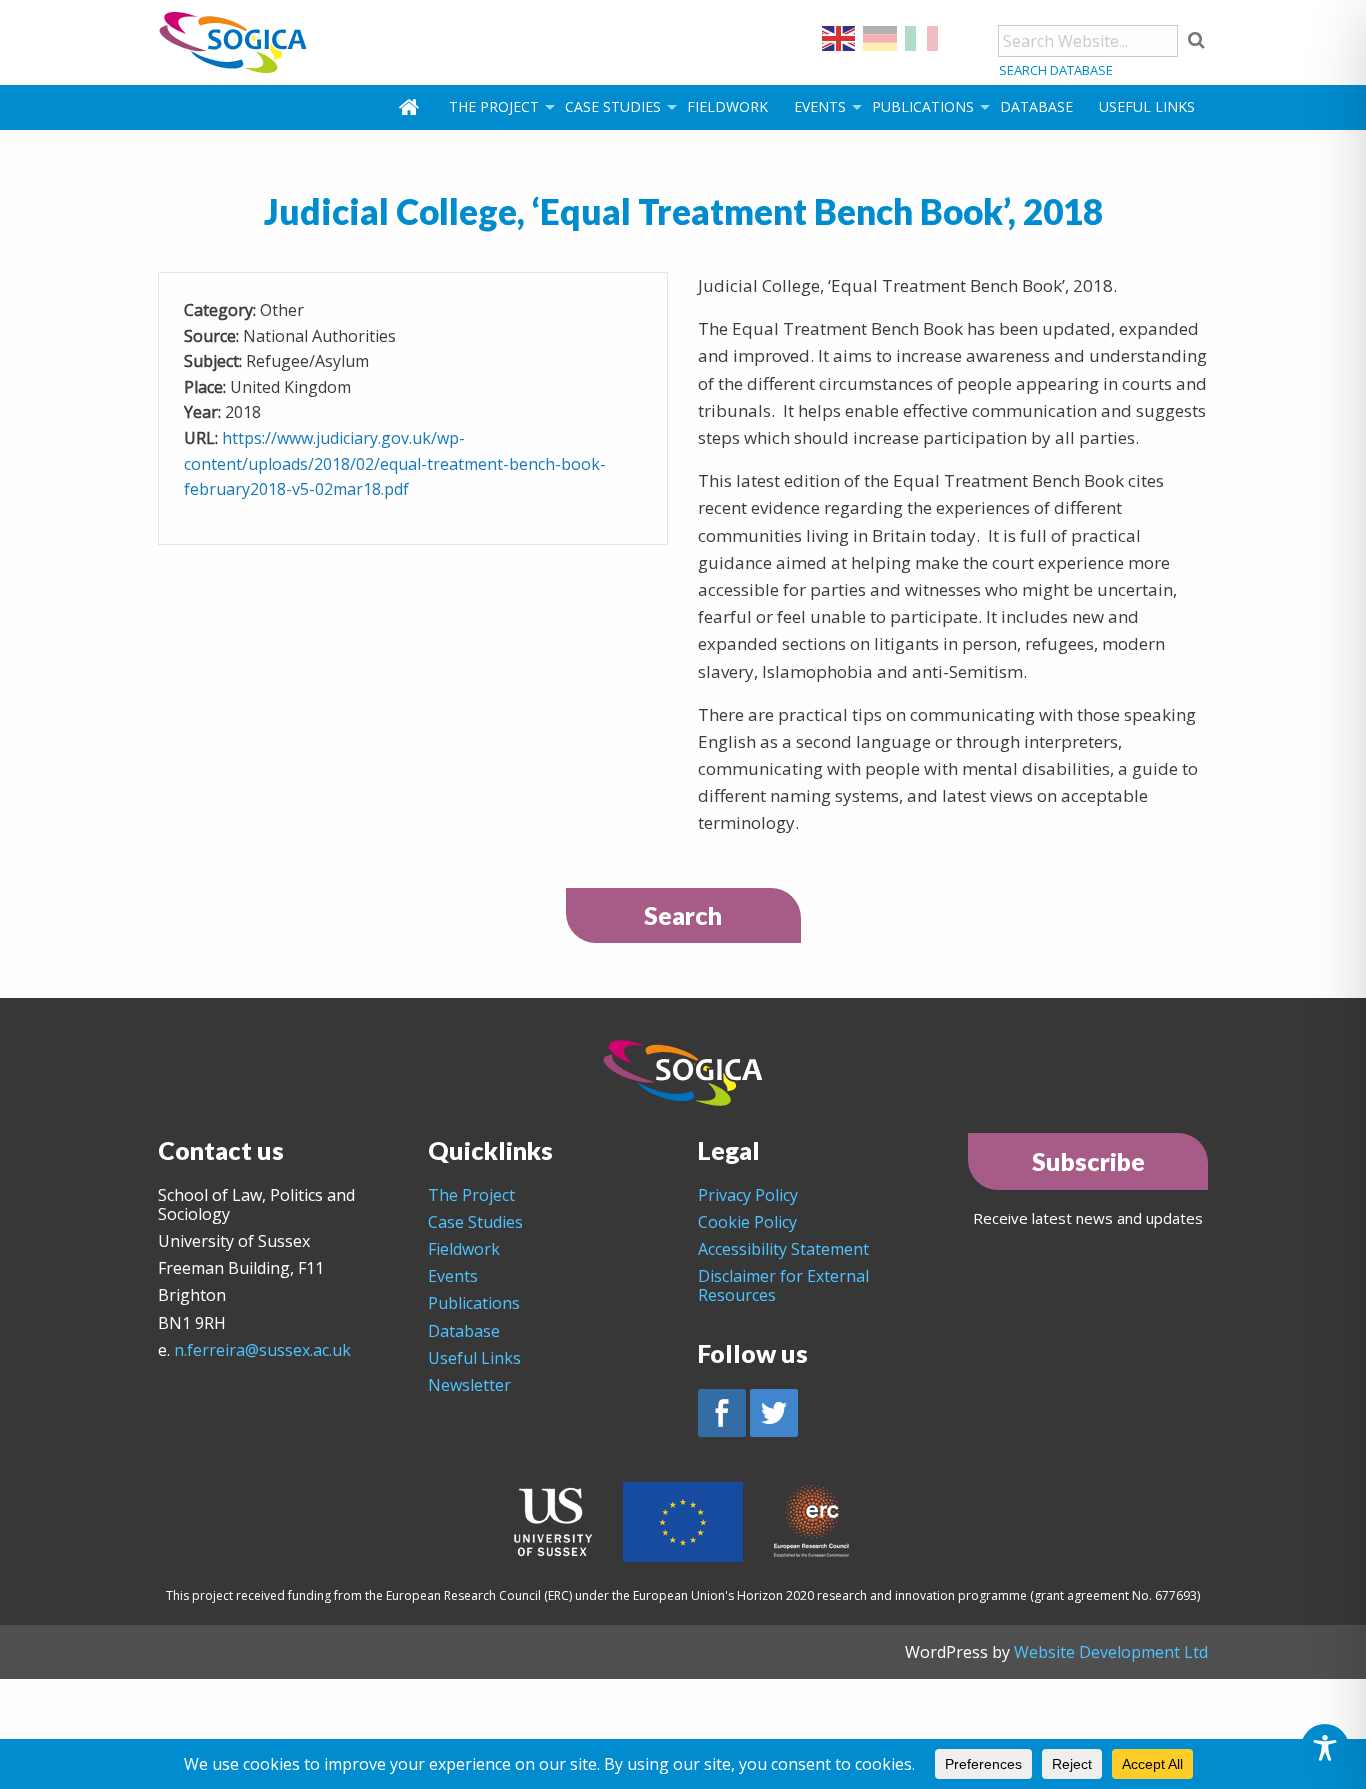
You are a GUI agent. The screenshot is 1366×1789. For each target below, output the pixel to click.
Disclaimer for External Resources (783, 1285)
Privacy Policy (748, 1195)
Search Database (1056, 70)
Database (1036, 106)
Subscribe (1088, 1161)
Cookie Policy (747, 1222)
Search (683, 915)
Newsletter (469, 1385)
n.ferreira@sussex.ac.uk (262, 1350)
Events (820, 106)
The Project (494, 106)
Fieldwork (727, 106)
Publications (923, 106)
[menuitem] (411, 107)
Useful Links (1147, 106)
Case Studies (613, 106)
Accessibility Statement (783, 1249)
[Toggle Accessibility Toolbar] (1325, 1748)
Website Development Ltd (1111, 1652)
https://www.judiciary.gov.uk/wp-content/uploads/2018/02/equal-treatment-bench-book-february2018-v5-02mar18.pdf (395, 463)
